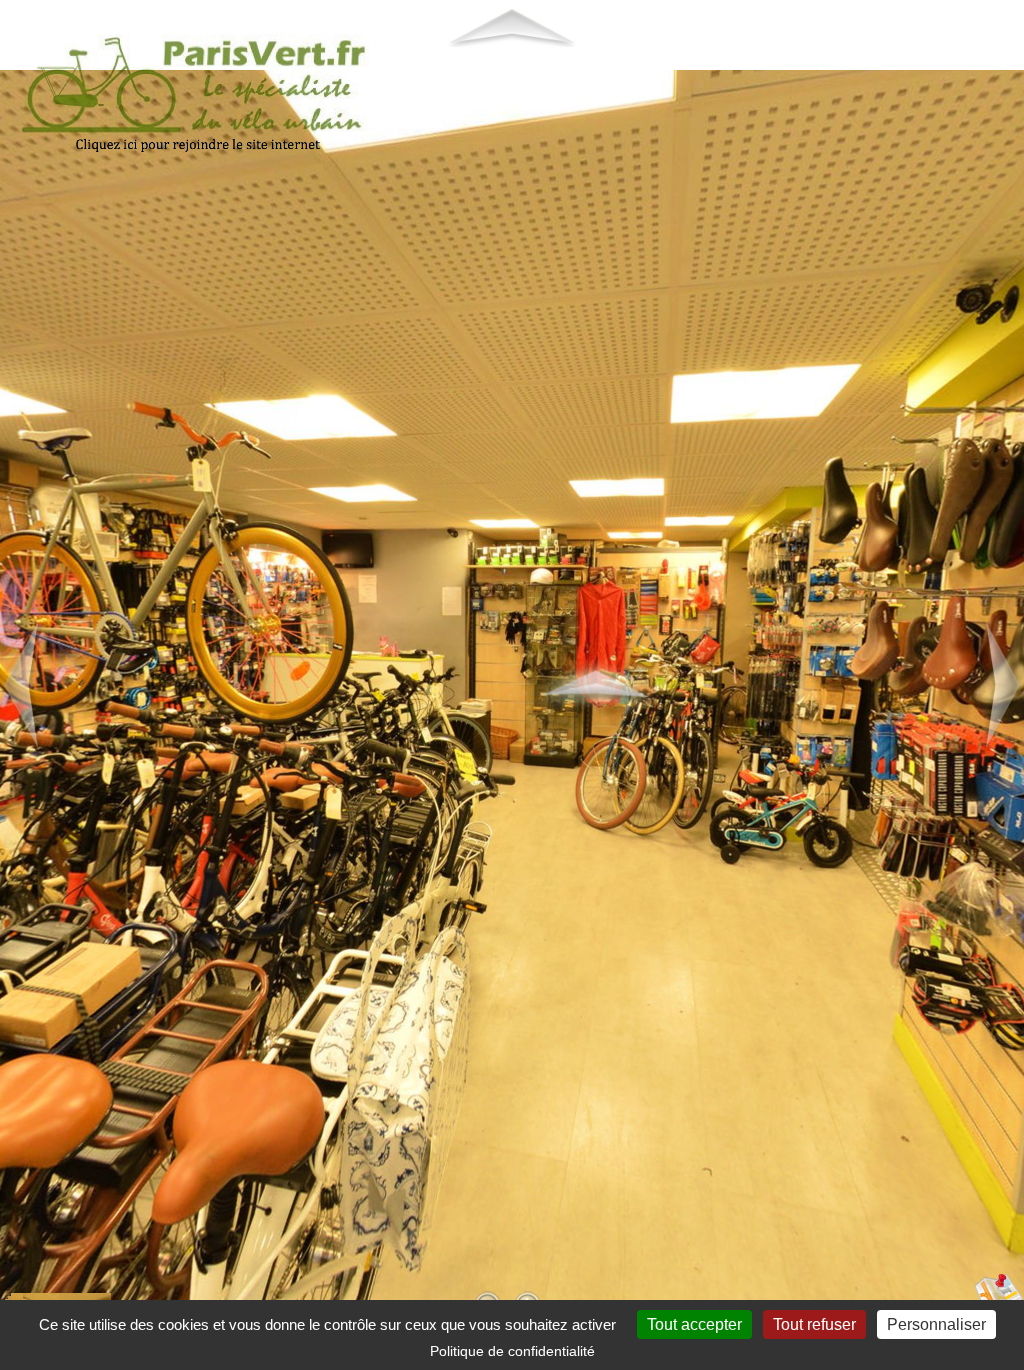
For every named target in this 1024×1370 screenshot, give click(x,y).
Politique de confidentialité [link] (512, 1351)
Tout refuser (814, 1324)
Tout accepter (694, 1324)
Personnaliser (936, 1324)
